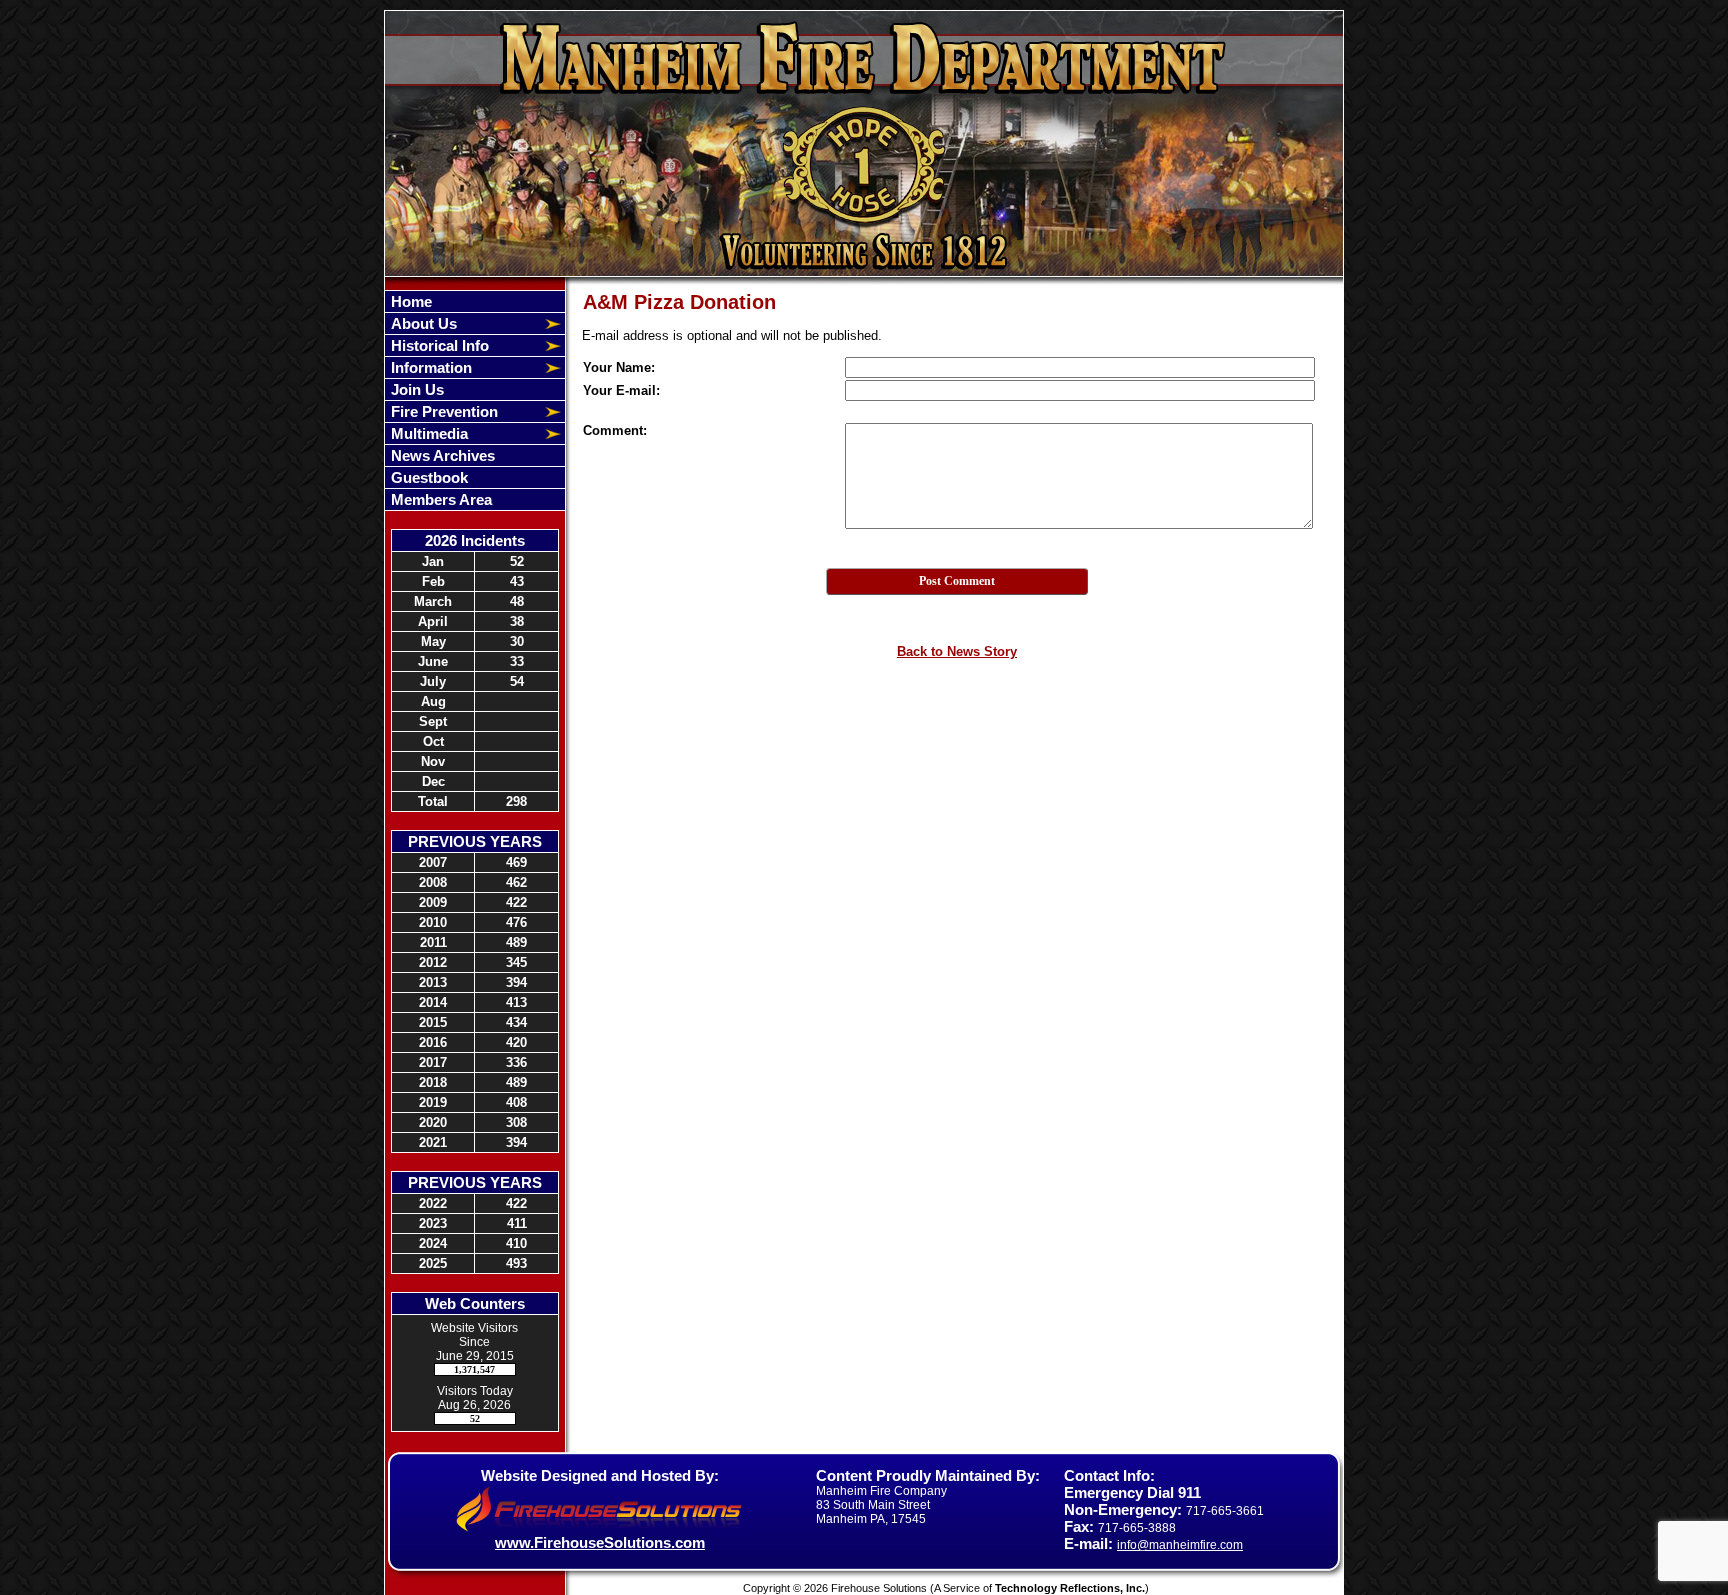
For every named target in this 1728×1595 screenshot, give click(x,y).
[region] (475, 400)
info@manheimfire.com (1180, 1545)
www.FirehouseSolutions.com (600, 1542)
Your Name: (619, 367)
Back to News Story (957, 651)
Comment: (615, 430)
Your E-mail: (621, 390)
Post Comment (957, 581)
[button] (464, 323)
